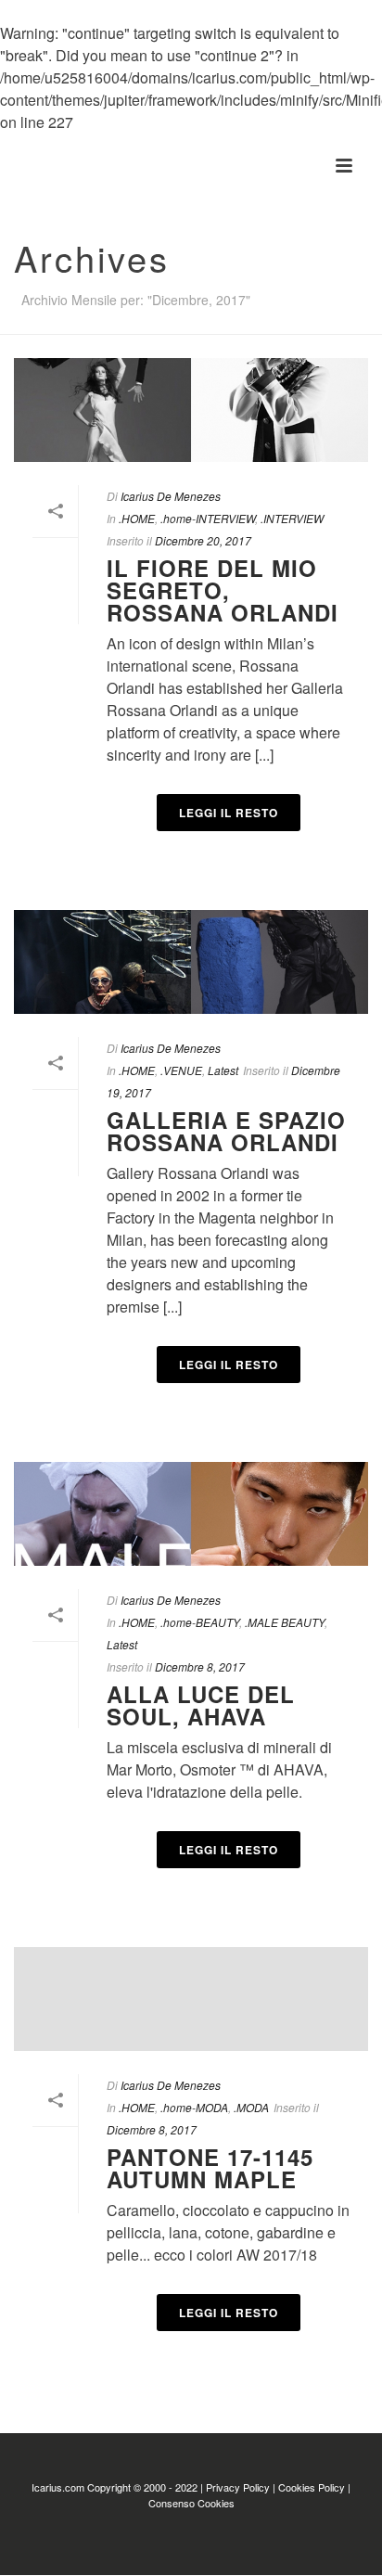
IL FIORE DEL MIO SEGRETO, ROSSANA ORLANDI (223, 590)
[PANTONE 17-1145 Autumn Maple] (191, 1999)
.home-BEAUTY (200, 1622)
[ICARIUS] (9, 166)
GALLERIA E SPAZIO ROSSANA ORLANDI (226, 1131)
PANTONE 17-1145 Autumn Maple (210, 2168)
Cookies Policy (312, 2487)
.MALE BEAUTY (285, 1622)
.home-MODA (194, 2107)
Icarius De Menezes (171, 496)
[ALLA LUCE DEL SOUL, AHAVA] (191, 1514)
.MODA (251, 2107)
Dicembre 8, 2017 (200, 1666)
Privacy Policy (238, 2487)
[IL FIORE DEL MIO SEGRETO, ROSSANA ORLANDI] (191, 410)
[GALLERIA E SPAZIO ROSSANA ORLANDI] (191, 962)
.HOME (137, 518)
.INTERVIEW (292, 518)
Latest (223, 1070)
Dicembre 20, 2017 (203, 540)
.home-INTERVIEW (208, 518)
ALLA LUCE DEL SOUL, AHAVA (201, 1705)
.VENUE (181, 1070)
